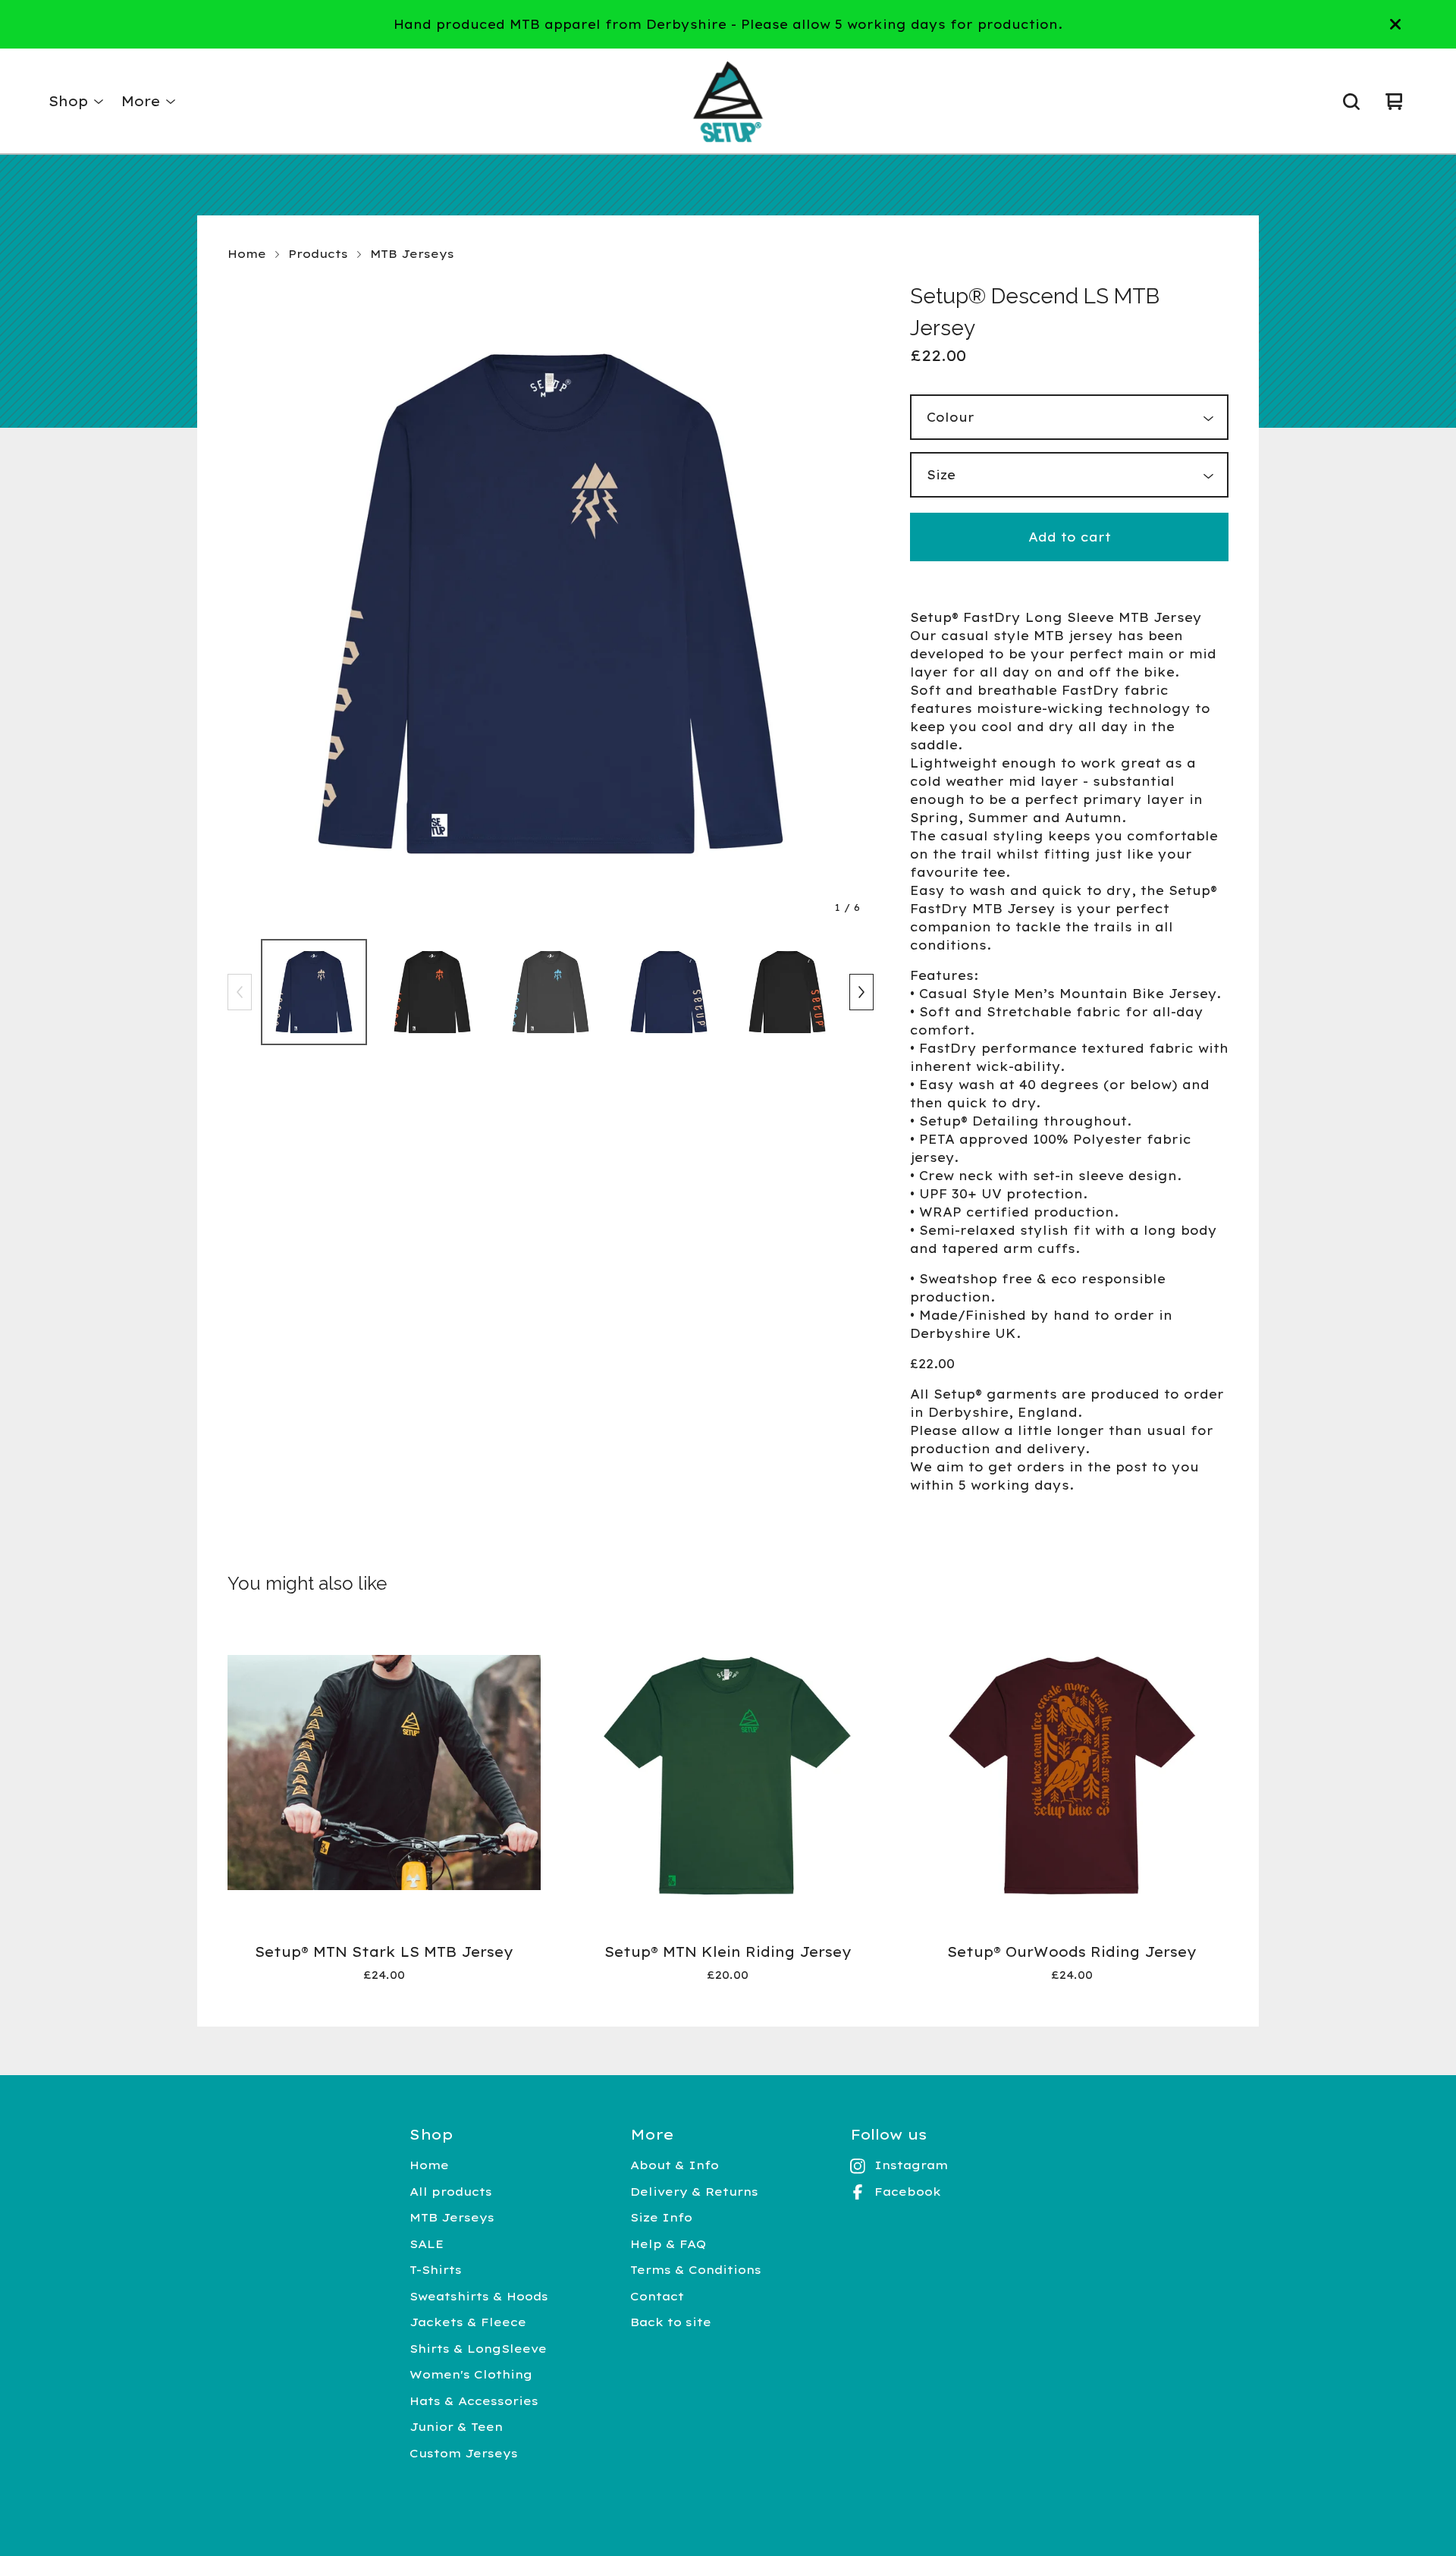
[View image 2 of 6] (432, 992)
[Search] (1351, 102)
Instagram (911, 2165)
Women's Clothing (471, 2374)
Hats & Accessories (474, 2401)
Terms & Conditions (696, 2270)
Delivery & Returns (694, 2192)
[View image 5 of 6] (787, 992)
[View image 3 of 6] (551, 992)
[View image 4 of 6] (669, 992)
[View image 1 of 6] (314, 992)
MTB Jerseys (412, 254)
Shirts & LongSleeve (478, 2349)
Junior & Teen (456, 2427)
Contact (657, 2296)
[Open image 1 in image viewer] (551, 604)
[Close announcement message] (1395, 24)
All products (451, 2192)
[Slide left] (240, 992)
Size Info (661, 2217)
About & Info (675, 2165)
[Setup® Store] (728, 102)
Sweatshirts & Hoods (479, 2296)
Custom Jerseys (464, 2453)
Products (318, 254)
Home (247, 254)
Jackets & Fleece (468, 2322)
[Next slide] (852, 604)
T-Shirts (436, 2270)
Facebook (908, 2192)
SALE (427, 2244)
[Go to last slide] (249, 604)
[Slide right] (861, 992)
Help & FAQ (668, 2244)
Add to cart (1070, 537)
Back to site (671, 2322)
